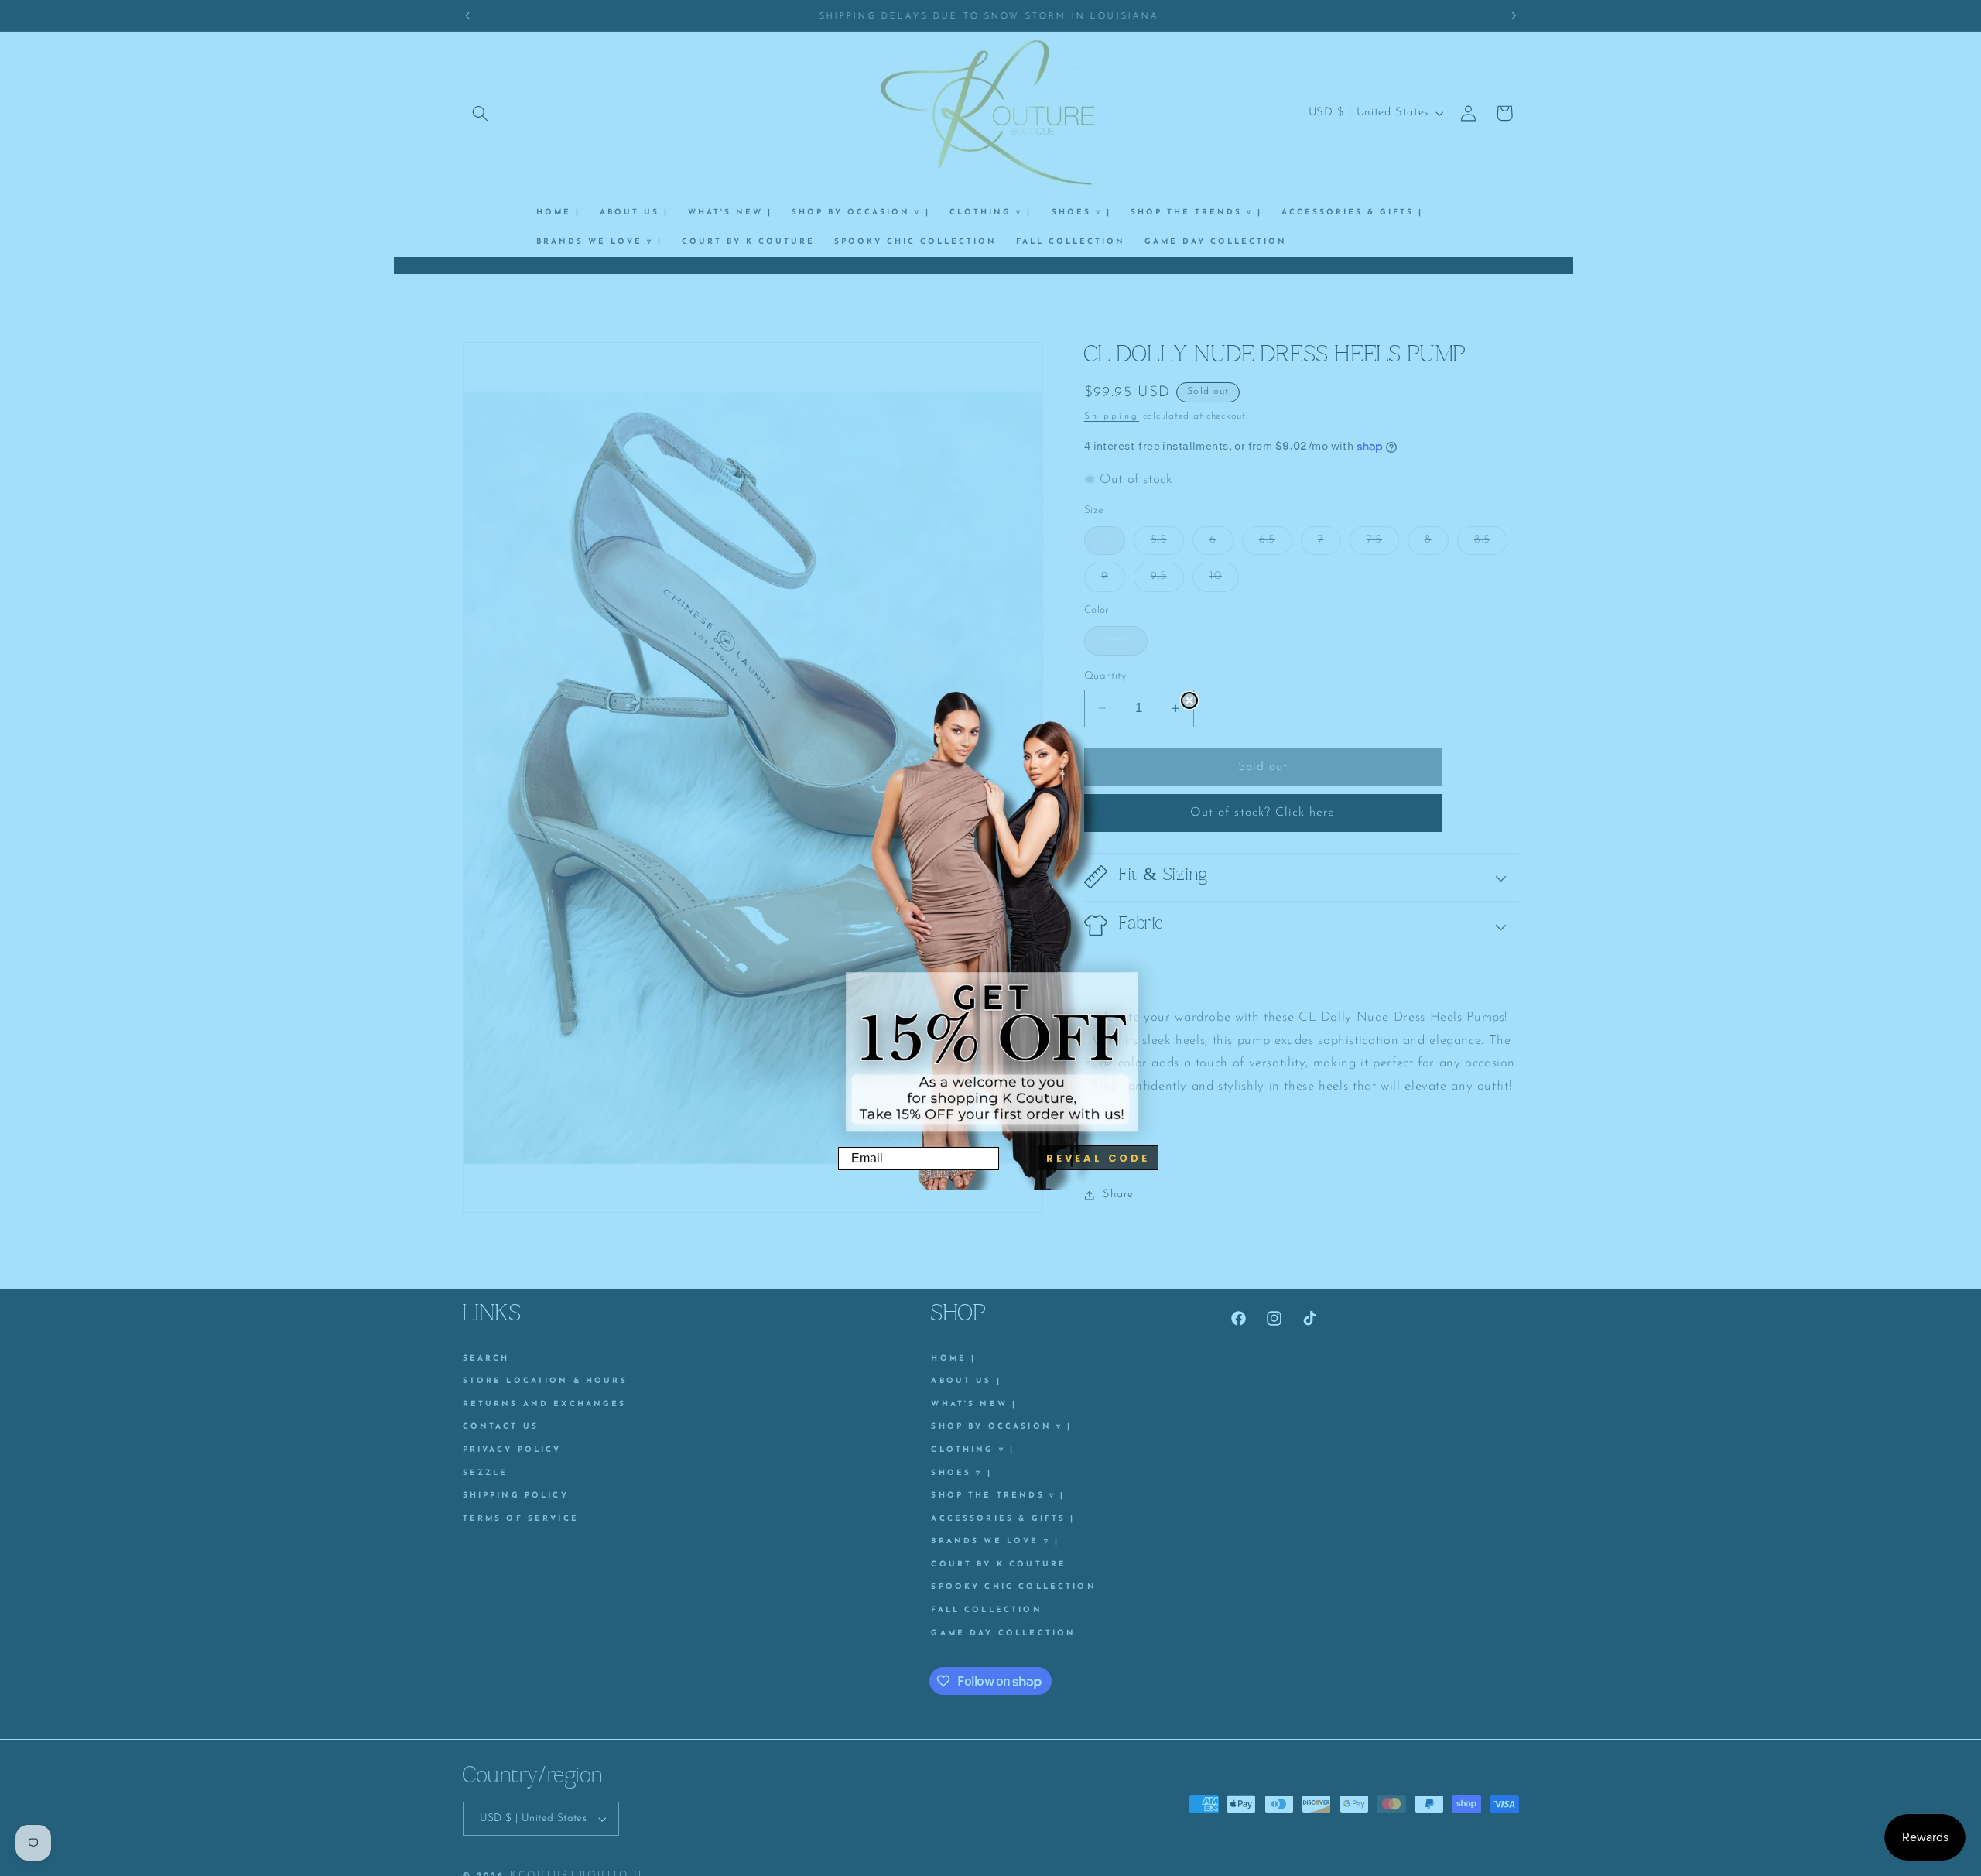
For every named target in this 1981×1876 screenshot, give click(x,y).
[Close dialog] (1189, 700)
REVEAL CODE (1098, 1158)
